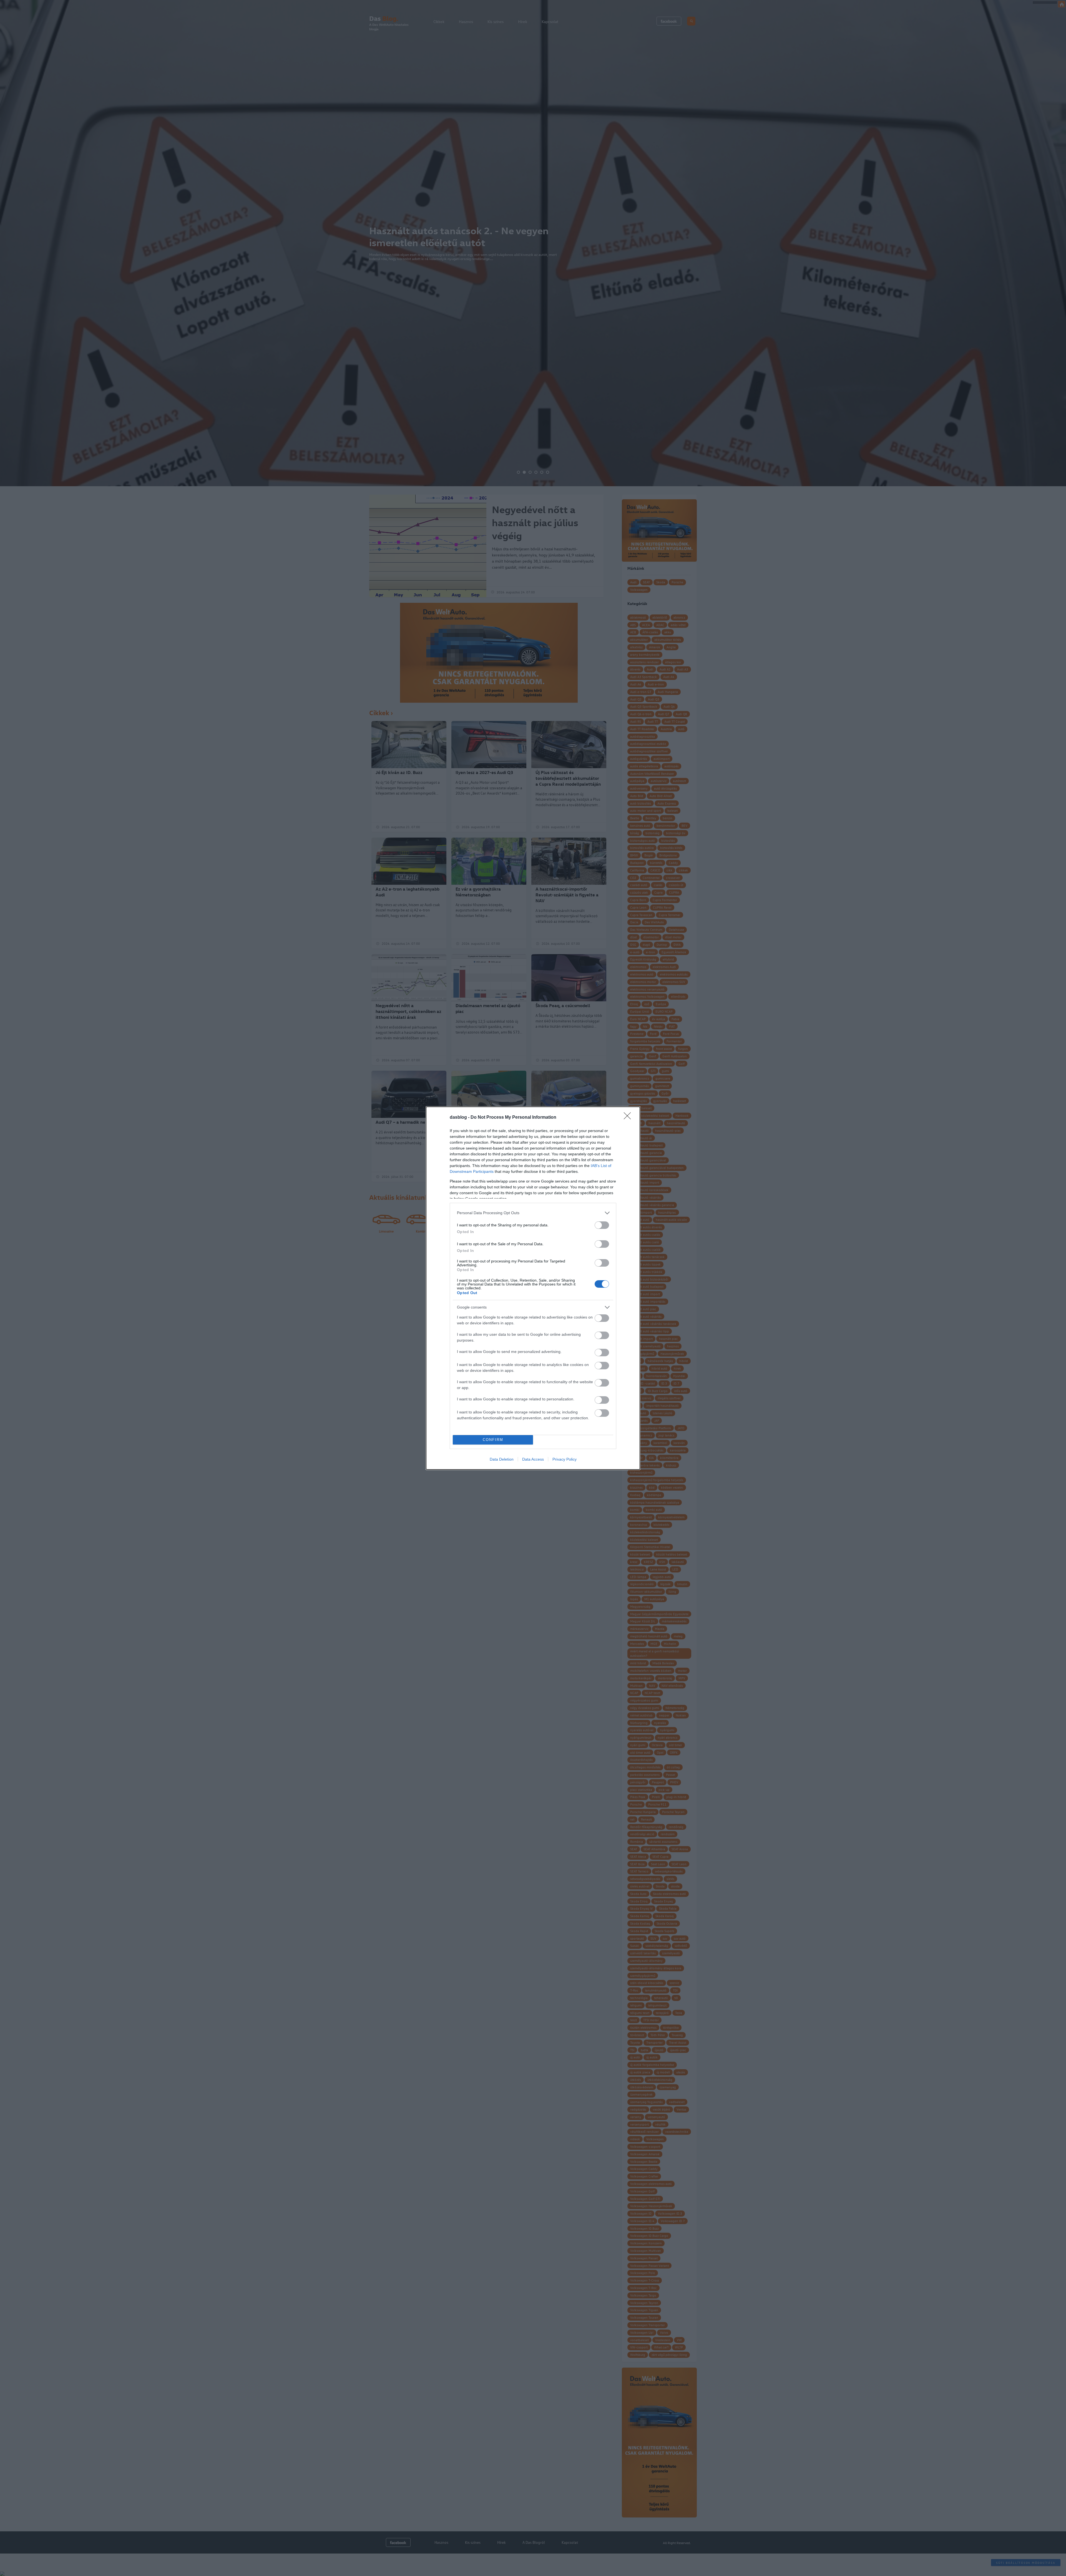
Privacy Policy (565, 1459)
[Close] (629, 1118)
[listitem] (533, 1213)
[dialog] (533, 1288)
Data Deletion (502, 1459)
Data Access (533, 1459)
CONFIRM (493, 1440)
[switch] (602, 1225)
